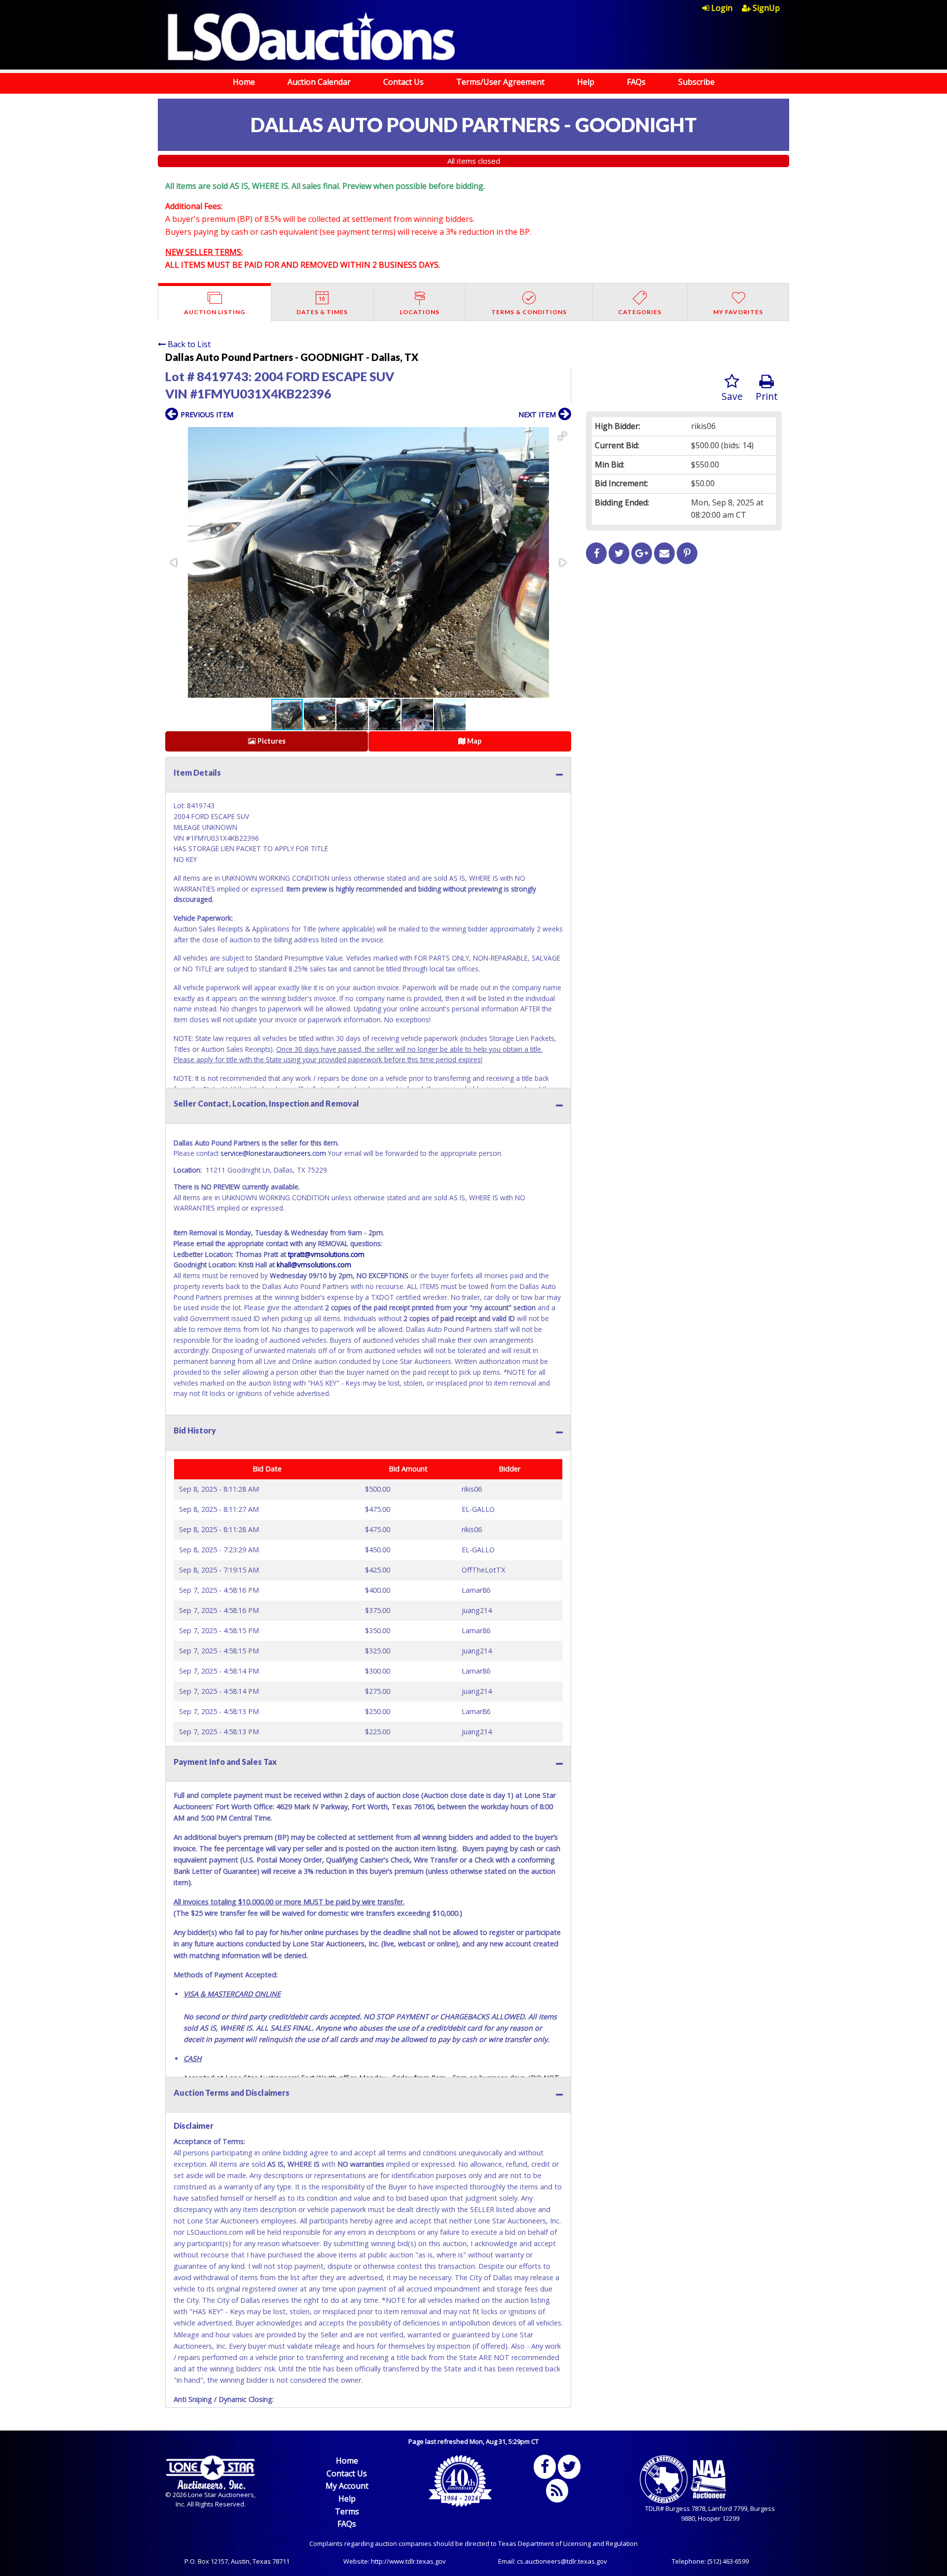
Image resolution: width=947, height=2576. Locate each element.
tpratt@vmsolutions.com (326, 1254)
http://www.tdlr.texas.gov (408, 2561)
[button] (562, 436)
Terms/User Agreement (500, 82)
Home (244, 82)
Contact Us (403, 82)
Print (767, 396)
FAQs (636, 82)
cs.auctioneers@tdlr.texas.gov (562, 2561)
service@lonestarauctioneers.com (273, 1153)
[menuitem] (722, 8)
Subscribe (696, 82)
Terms (347, 2511)
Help (586, 82)
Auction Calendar (319, 82)
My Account (347, 2486)
